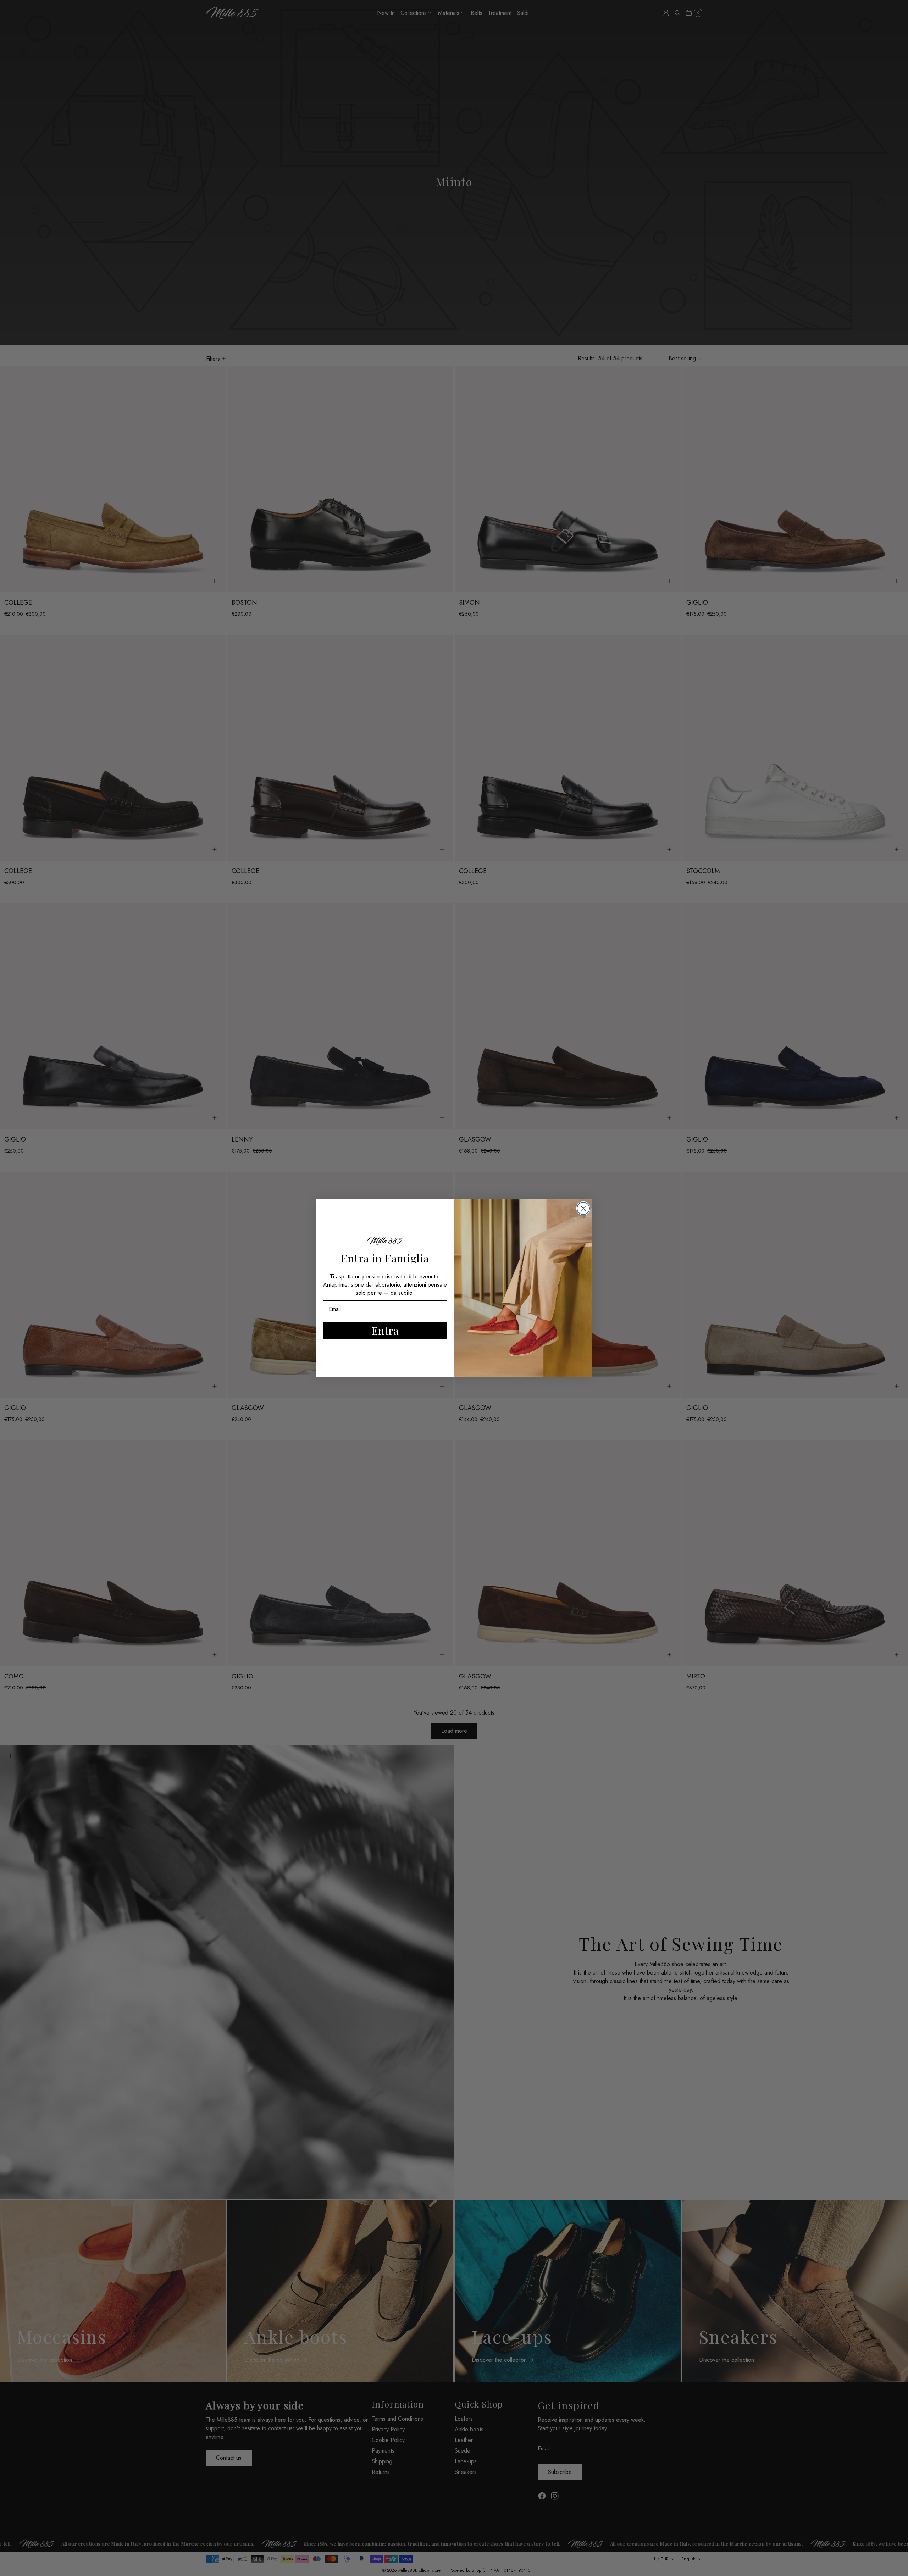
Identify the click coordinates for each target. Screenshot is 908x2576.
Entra (385, 1331)
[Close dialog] (583, 1208)
